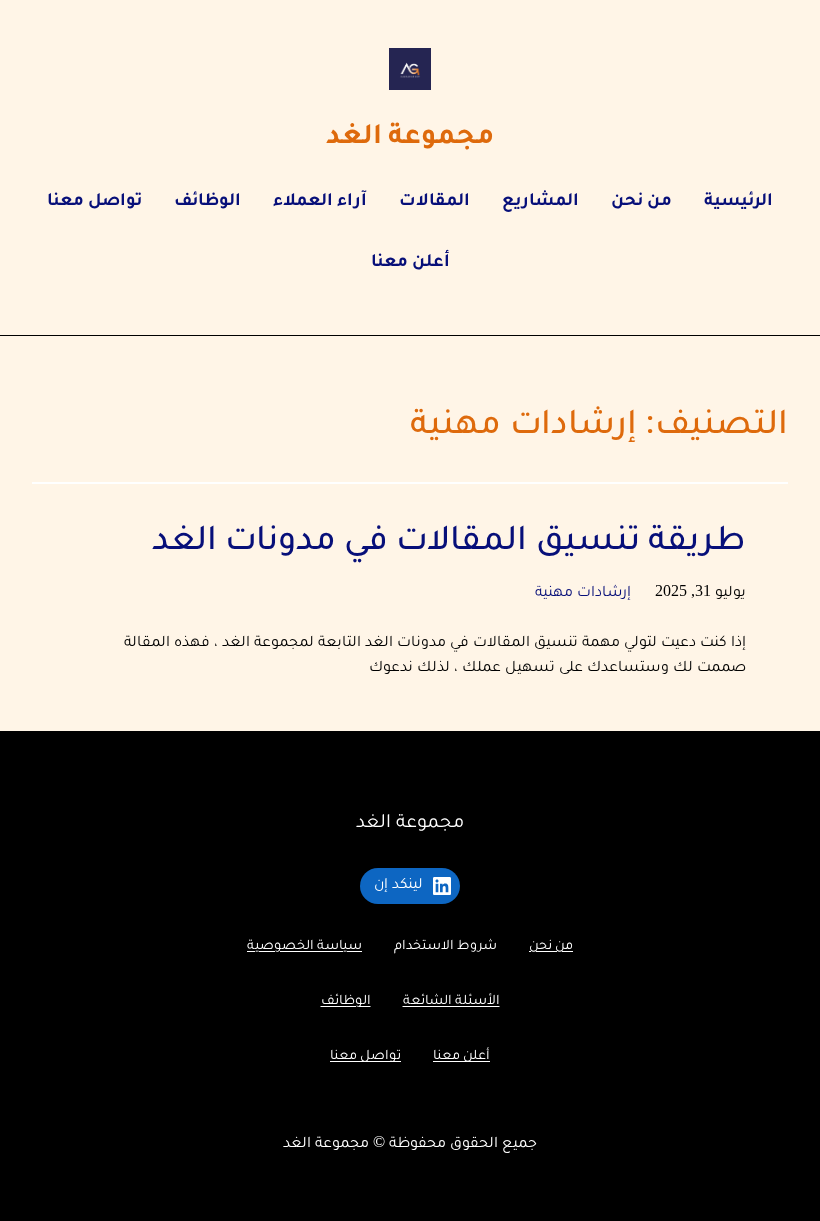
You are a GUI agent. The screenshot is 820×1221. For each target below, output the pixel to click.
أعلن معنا (461, 1057)
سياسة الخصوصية (304, 947)
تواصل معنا (365, 1057)
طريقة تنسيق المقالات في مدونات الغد (449, 544)
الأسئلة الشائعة (451, 1002)
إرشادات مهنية (583, 594)
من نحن (551, 947)
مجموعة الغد (410, 138)
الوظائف (346, 1002)
